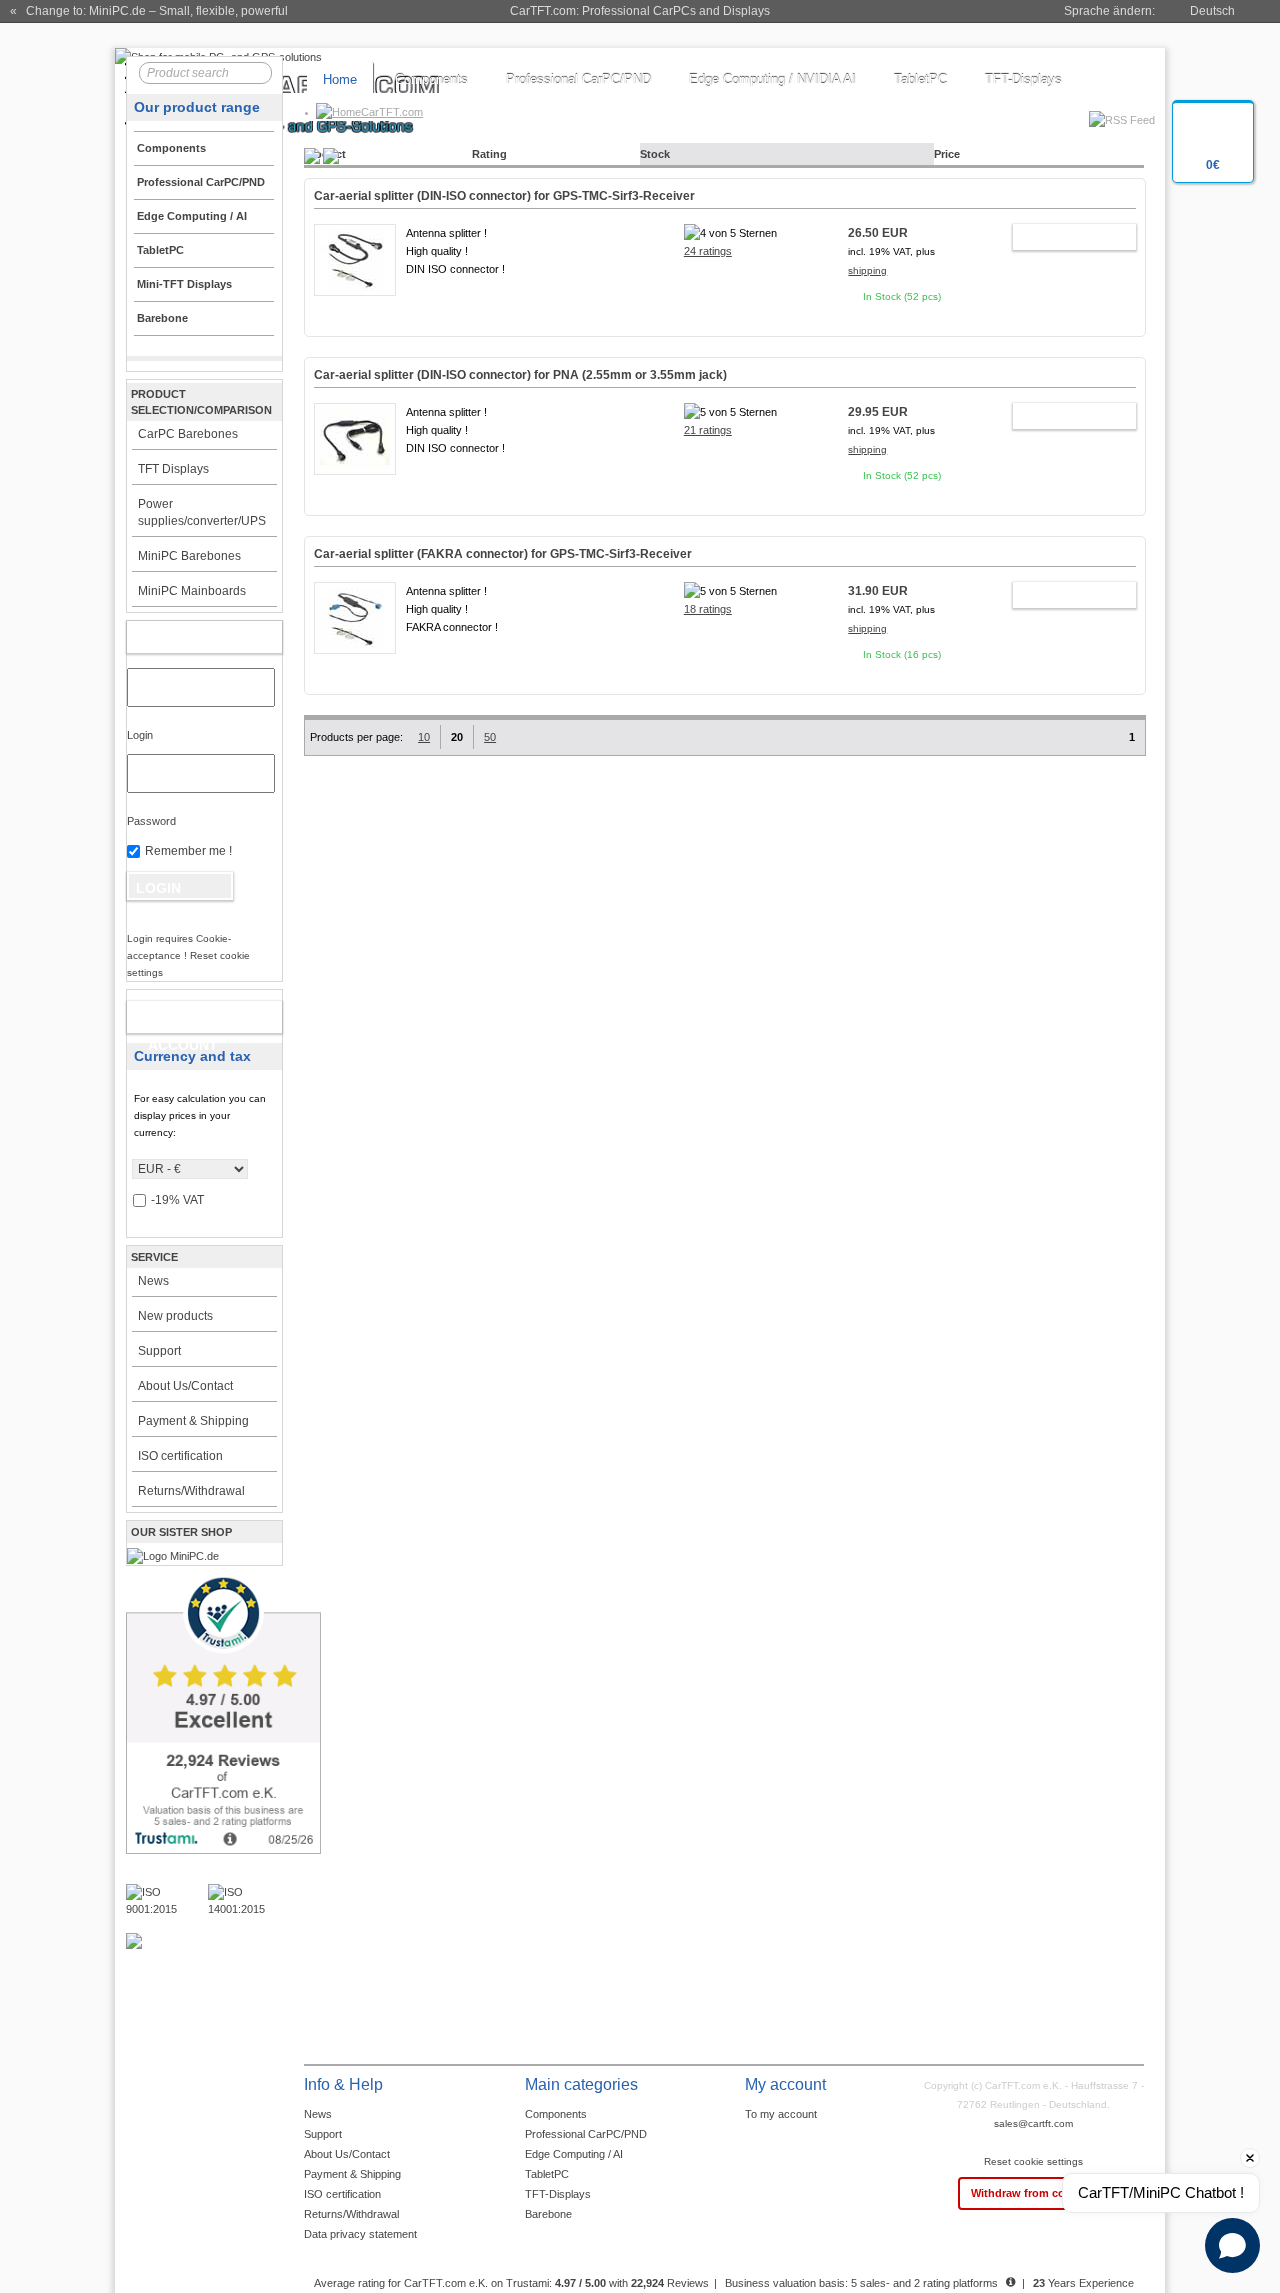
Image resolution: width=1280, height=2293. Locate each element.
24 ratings (708, 251)
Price (947, 154)
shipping (867, 270)
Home (340, 79)
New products (175, 1316)
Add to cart (1065, 237)
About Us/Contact (185, 1386)
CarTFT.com (392, 112)
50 (490, 737)
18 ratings (708, 609)
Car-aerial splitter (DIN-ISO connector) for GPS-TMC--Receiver (504, 196)
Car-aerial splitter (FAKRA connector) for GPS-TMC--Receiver (503, 554)
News (153, 1281)
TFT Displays (173, 469)
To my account (781, 2114)
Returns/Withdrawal (191, 1491)
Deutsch (1212, 11)
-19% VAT (177, 1200)
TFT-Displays (1023, 79)
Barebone (548, 2214)
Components (431, 79)
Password (151, 821)
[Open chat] (1232, 2245)
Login (140, 735)
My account (182, 637)
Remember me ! (188, 851)
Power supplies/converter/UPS (202, 512)
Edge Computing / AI (574, 2154)
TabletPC (920, 79)
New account (183, 1021)
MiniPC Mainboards (192, 591)
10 (424, 737)
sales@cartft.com (1033, 2123)
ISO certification (180, 1456)
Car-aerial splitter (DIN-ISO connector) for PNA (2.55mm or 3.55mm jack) (520, 375)
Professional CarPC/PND (578, 79)
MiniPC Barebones (189, 556)
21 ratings (708, 430)
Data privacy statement (360, 2234)
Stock (655, 154)
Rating (489, 154)
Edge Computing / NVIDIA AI (772, 79)
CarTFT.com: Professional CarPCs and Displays (640, 11)
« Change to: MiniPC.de (149, 11)
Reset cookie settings (1033, 2161)
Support (159, 1351)
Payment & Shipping (193, 1421)
